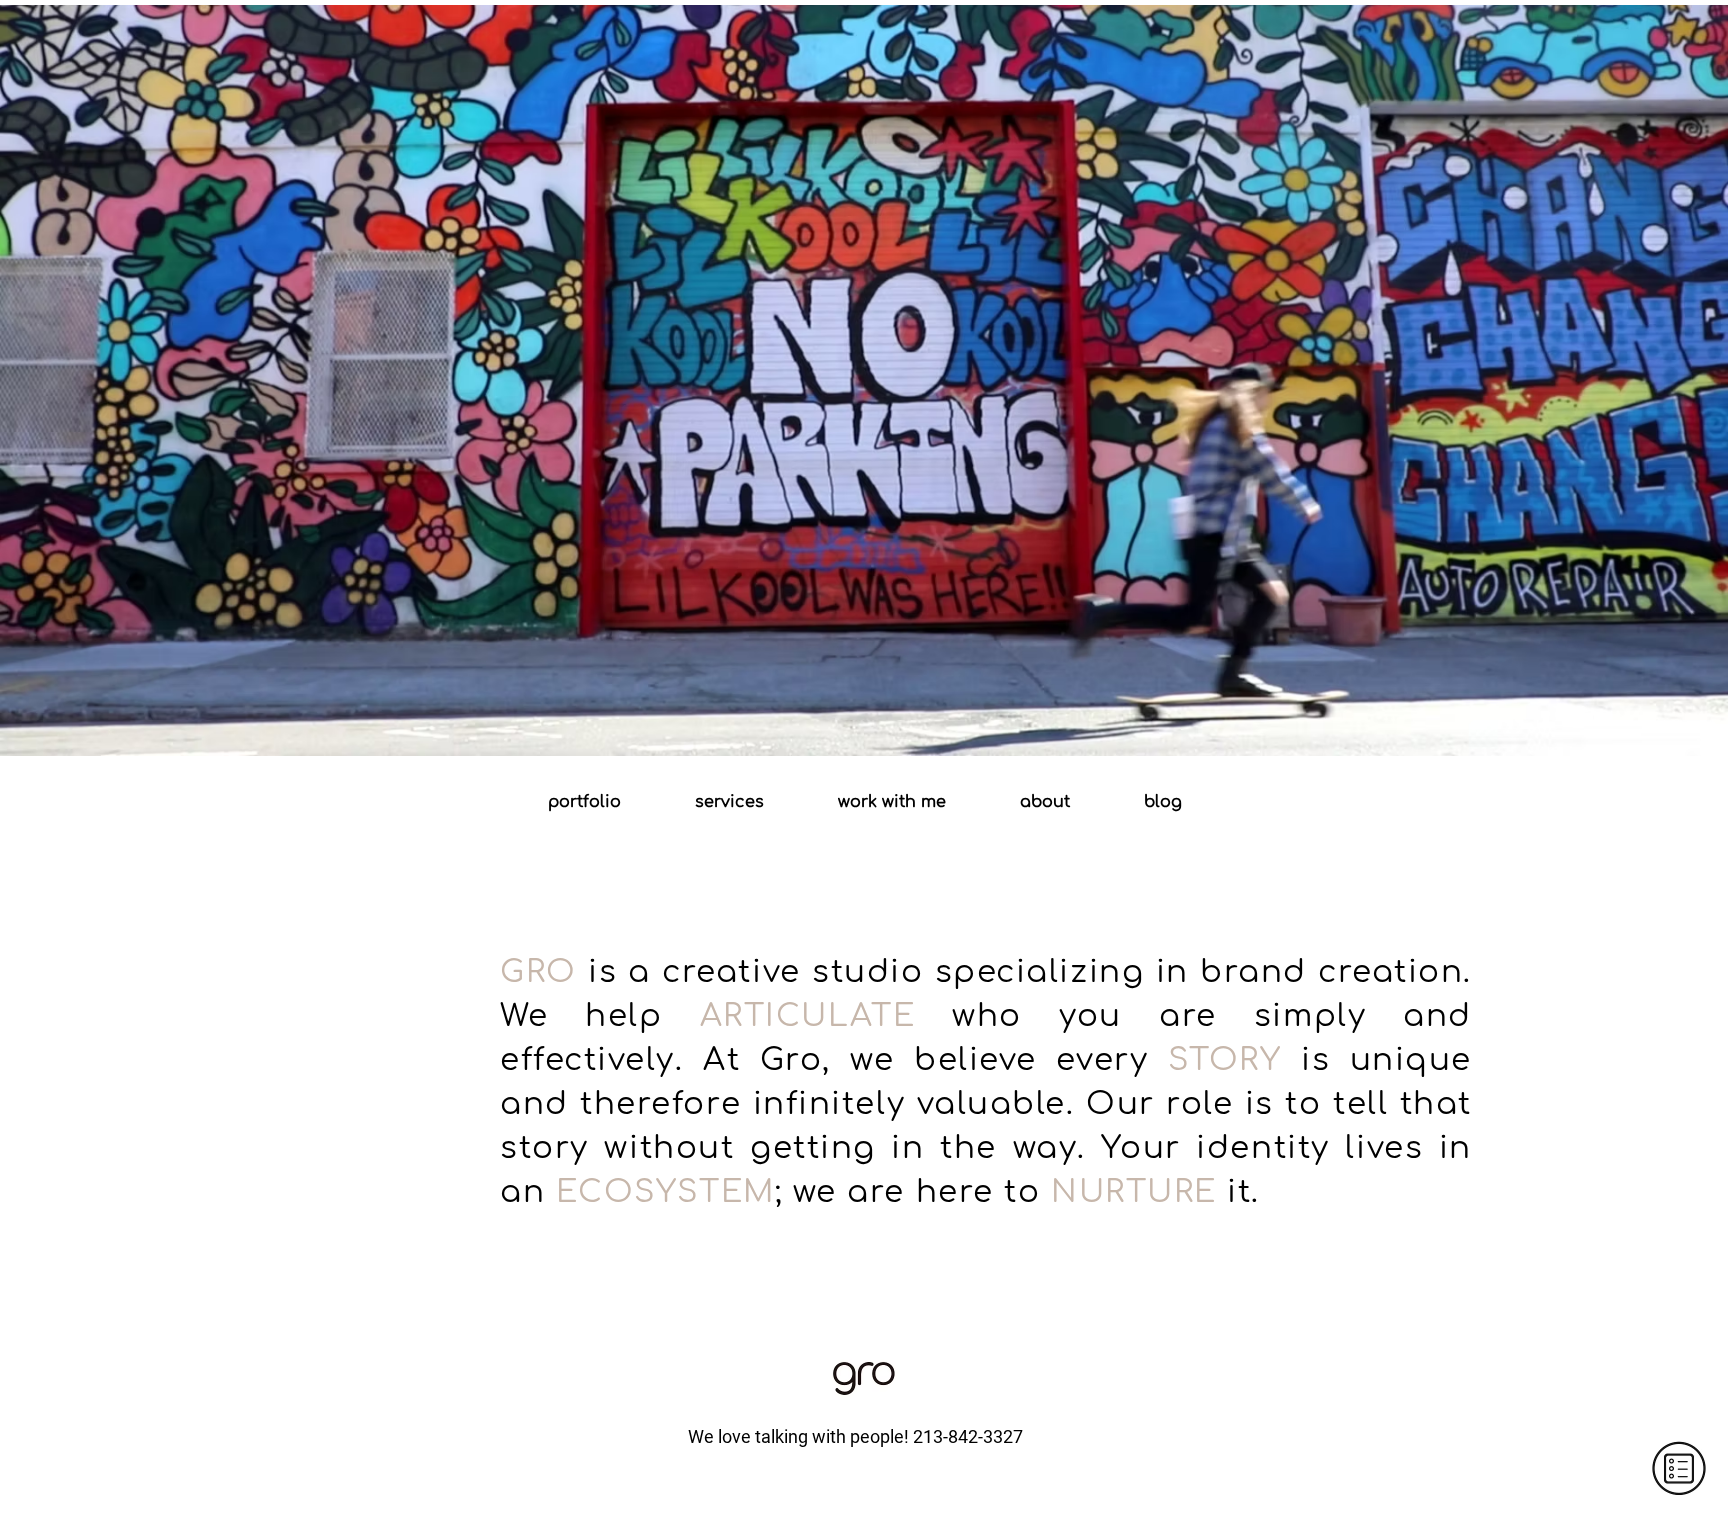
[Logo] (828, 706)
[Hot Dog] (882, 706)
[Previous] (106, 378)
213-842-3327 (968, 1436)
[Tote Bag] (864, 706)
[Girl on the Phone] (900, 706)
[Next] (1621, 378)
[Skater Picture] (846, 706)
